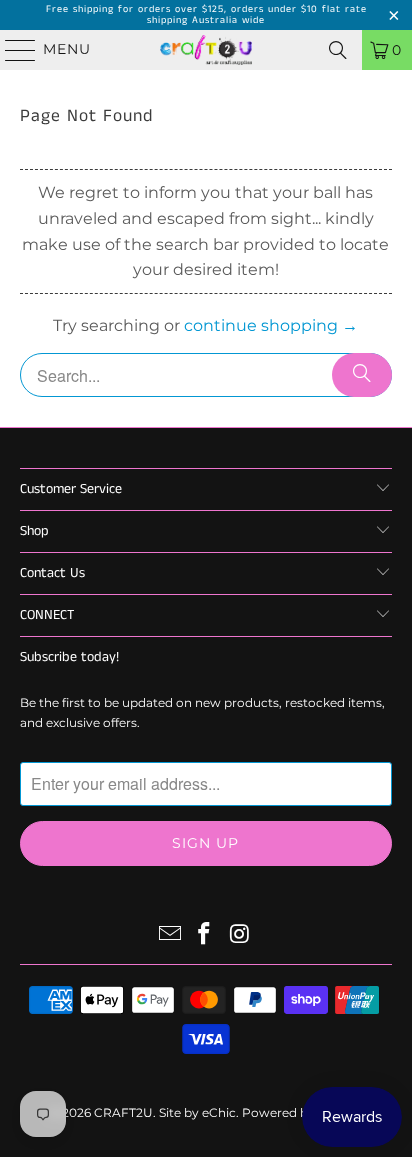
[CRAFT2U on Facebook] (205, 935)
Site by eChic (197, 1112)
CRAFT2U (123, 1112)
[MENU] (11, 50)
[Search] (338, 50)
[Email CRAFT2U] (170, 935)
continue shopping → (271, 325)
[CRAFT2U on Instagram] (240, 935)
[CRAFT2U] (206, 50)
